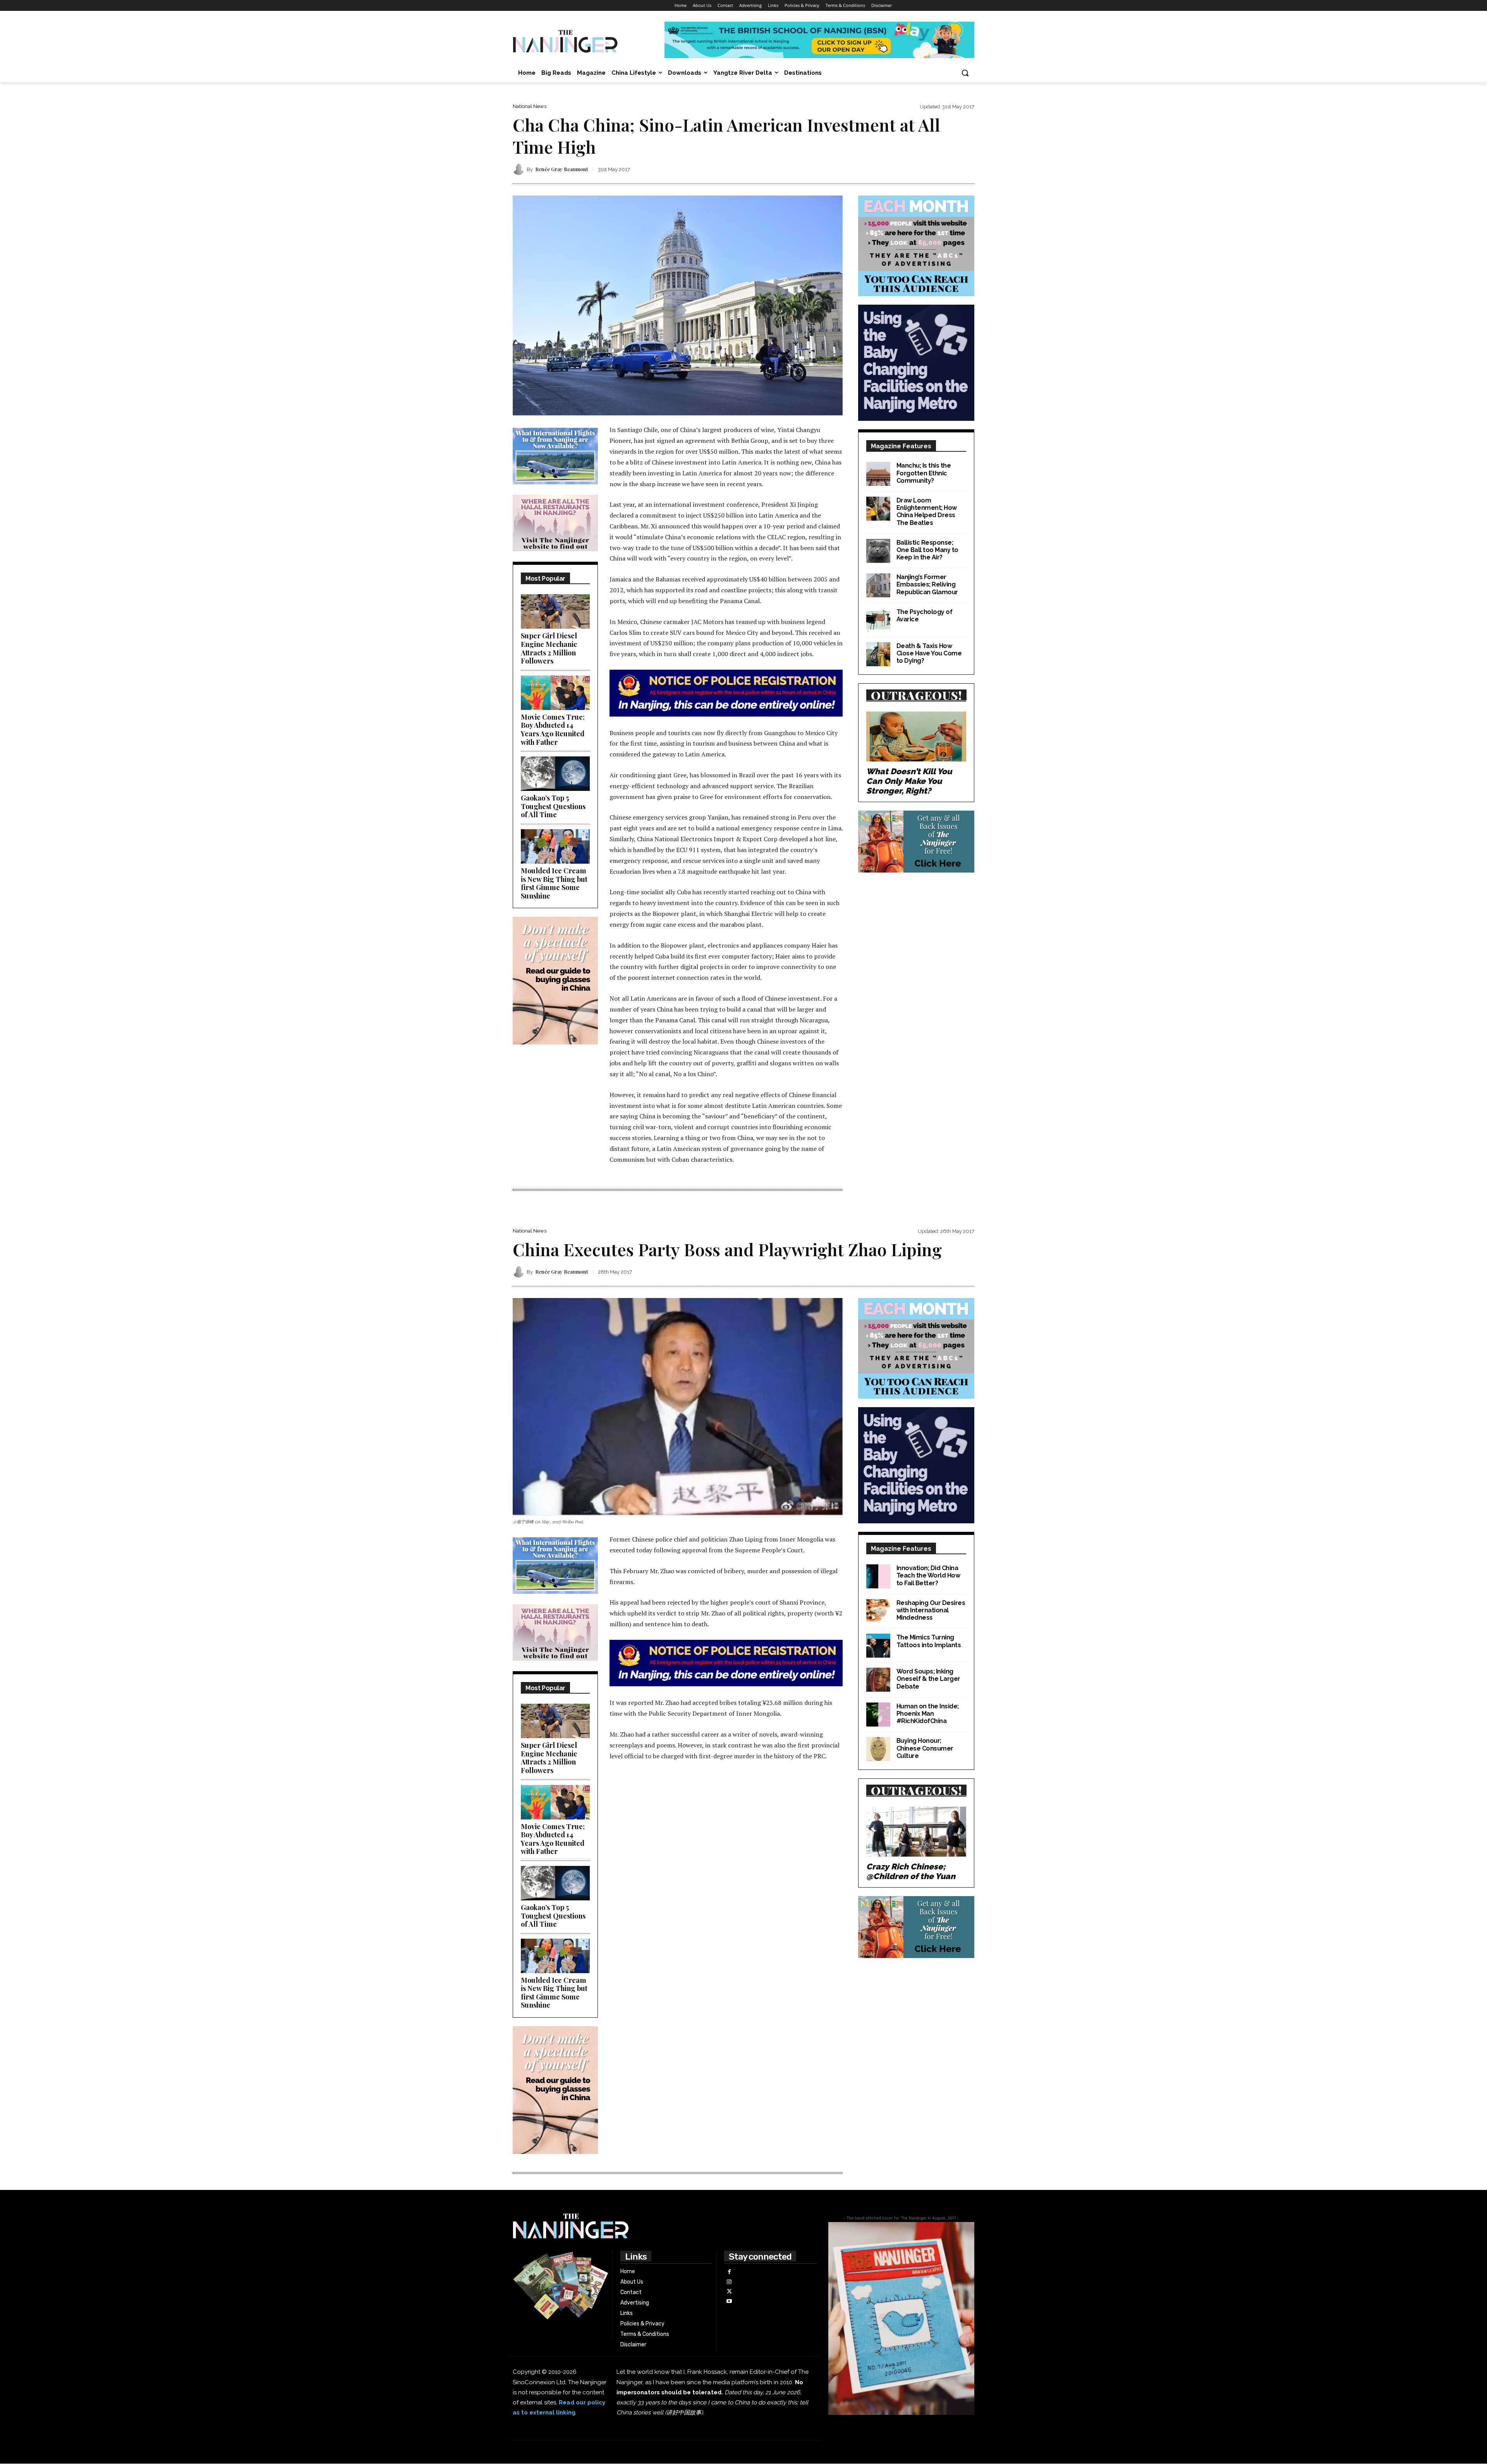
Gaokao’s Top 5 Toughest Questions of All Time (553, 806)
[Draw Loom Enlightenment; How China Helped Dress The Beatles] (878, 509)
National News (530, 106)
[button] (965, 73)
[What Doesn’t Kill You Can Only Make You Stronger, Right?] (916, 736)
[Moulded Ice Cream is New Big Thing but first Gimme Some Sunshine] (555, 846)
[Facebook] (729, 2272)
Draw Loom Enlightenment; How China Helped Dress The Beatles (927, 512)
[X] (729, 2292)
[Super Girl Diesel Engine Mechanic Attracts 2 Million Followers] (555, 611)
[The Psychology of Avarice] (878, 620)
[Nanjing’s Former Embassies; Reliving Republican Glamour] (878, 585)
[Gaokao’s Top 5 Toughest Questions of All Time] (555, 774)
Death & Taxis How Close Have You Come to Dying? (929, 653)
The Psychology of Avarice (925, 616)
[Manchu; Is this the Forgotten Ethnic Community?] (878, 474)
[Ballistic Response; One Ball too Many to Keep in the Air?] (878, 551)
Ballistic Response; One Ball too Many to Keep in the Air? (927, 550)
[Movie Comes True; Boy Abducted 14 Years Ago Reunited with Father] (555, 693)
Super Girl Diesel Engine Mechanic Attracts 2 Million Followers (549, 648)
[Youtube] (729, 2301)
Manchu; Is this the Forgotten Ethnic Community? (924, 473)
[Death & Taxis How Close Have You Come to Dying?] (878, 654)
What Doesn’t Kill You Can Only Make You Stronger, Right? (909, 781)
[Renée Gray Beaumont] (520, 169)
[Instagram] (729, 2282)
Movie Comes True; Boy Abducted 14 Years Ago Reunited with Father (553, 730)
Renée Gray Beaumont (561, 169)
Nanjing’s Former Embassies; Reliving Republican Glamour (927, 584)
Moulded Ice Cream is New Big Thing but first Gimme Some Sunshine (554, 883)
